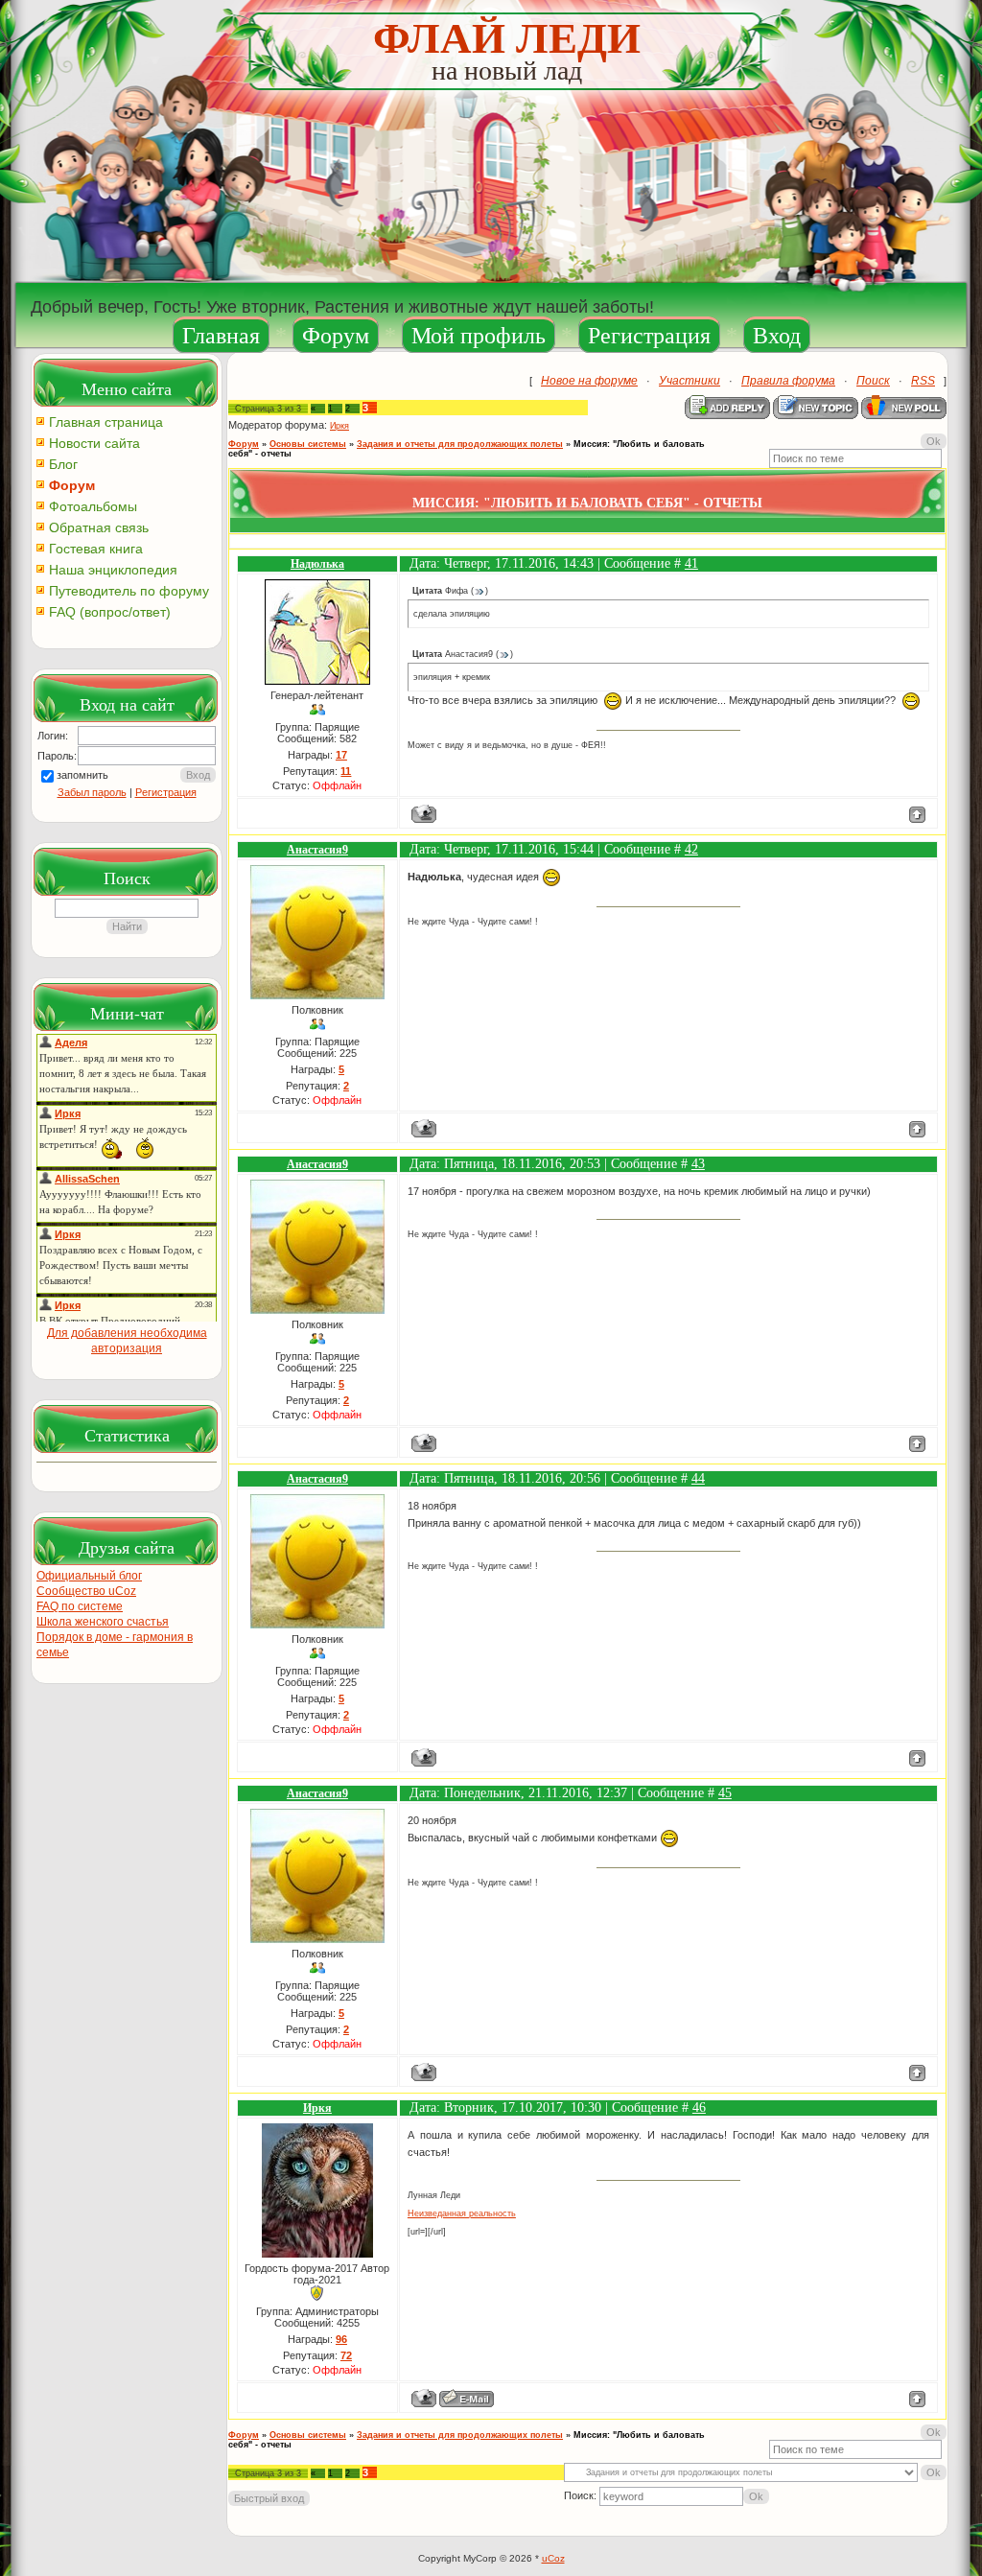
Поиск (873, 381)
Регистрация (649, 336)
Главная (221, 336)
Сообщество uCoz (86, 1591)
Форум (336, 336)
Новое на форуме (589, 381)
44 (698, 1478)
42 (691, 849)
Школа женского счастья (103, 1622)
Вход (777, 336)
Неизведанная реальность (462, 2213)
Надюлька (317, 564)
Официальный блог (89, 1576)
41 (691, 563)
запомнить (82, 775)
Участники (690, 381)
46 (699, 2108)
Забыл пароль (92, 792)
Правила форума (788, 381)
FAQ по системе (80, 1606)
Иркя (339, 426)
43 (698, 1164)
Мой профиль (479, 336)
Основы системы (308, 444)
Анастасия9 (317, 850)
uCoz (553, 2558)
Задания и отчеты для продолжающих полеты (460, 444)
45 (725, 1793)
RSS (923, 381)
